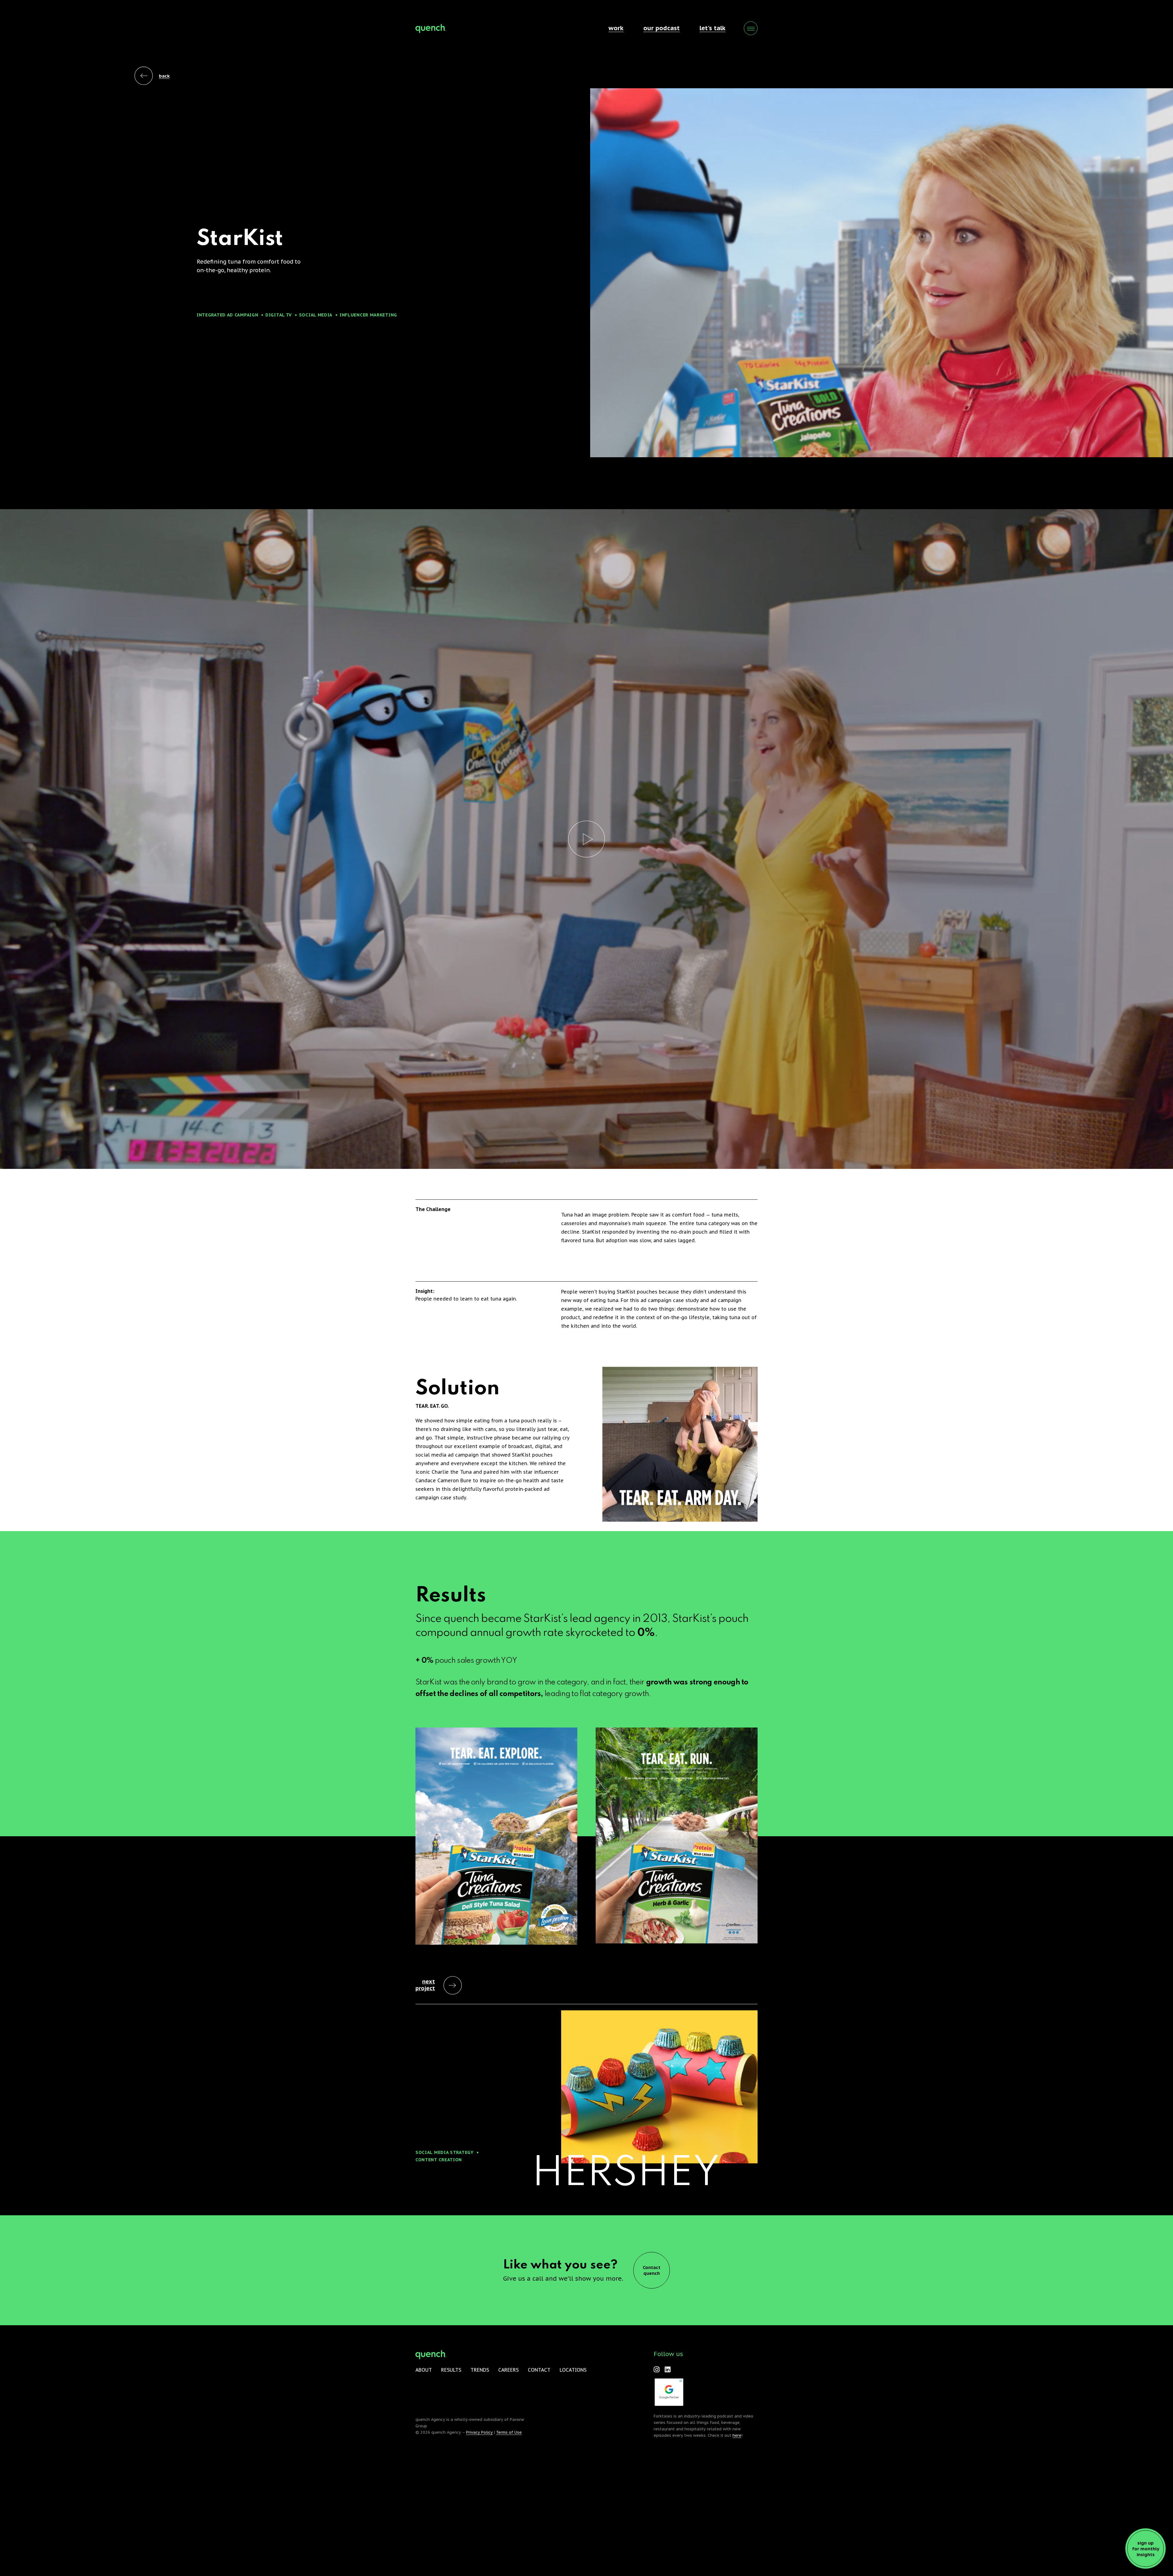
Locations (573, 2370)
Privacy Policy (479, 2432)
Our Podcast (661, 28)
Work (616, 28)
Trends (480, 2370)
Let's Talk (713, 28)
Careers (508, 2370)
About (424, 2370)
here (737, 2435)
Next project (425, 1985)
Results (451, 2370)
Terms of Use (509, 2432)
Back (164, 76)
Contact (539, 2370)
